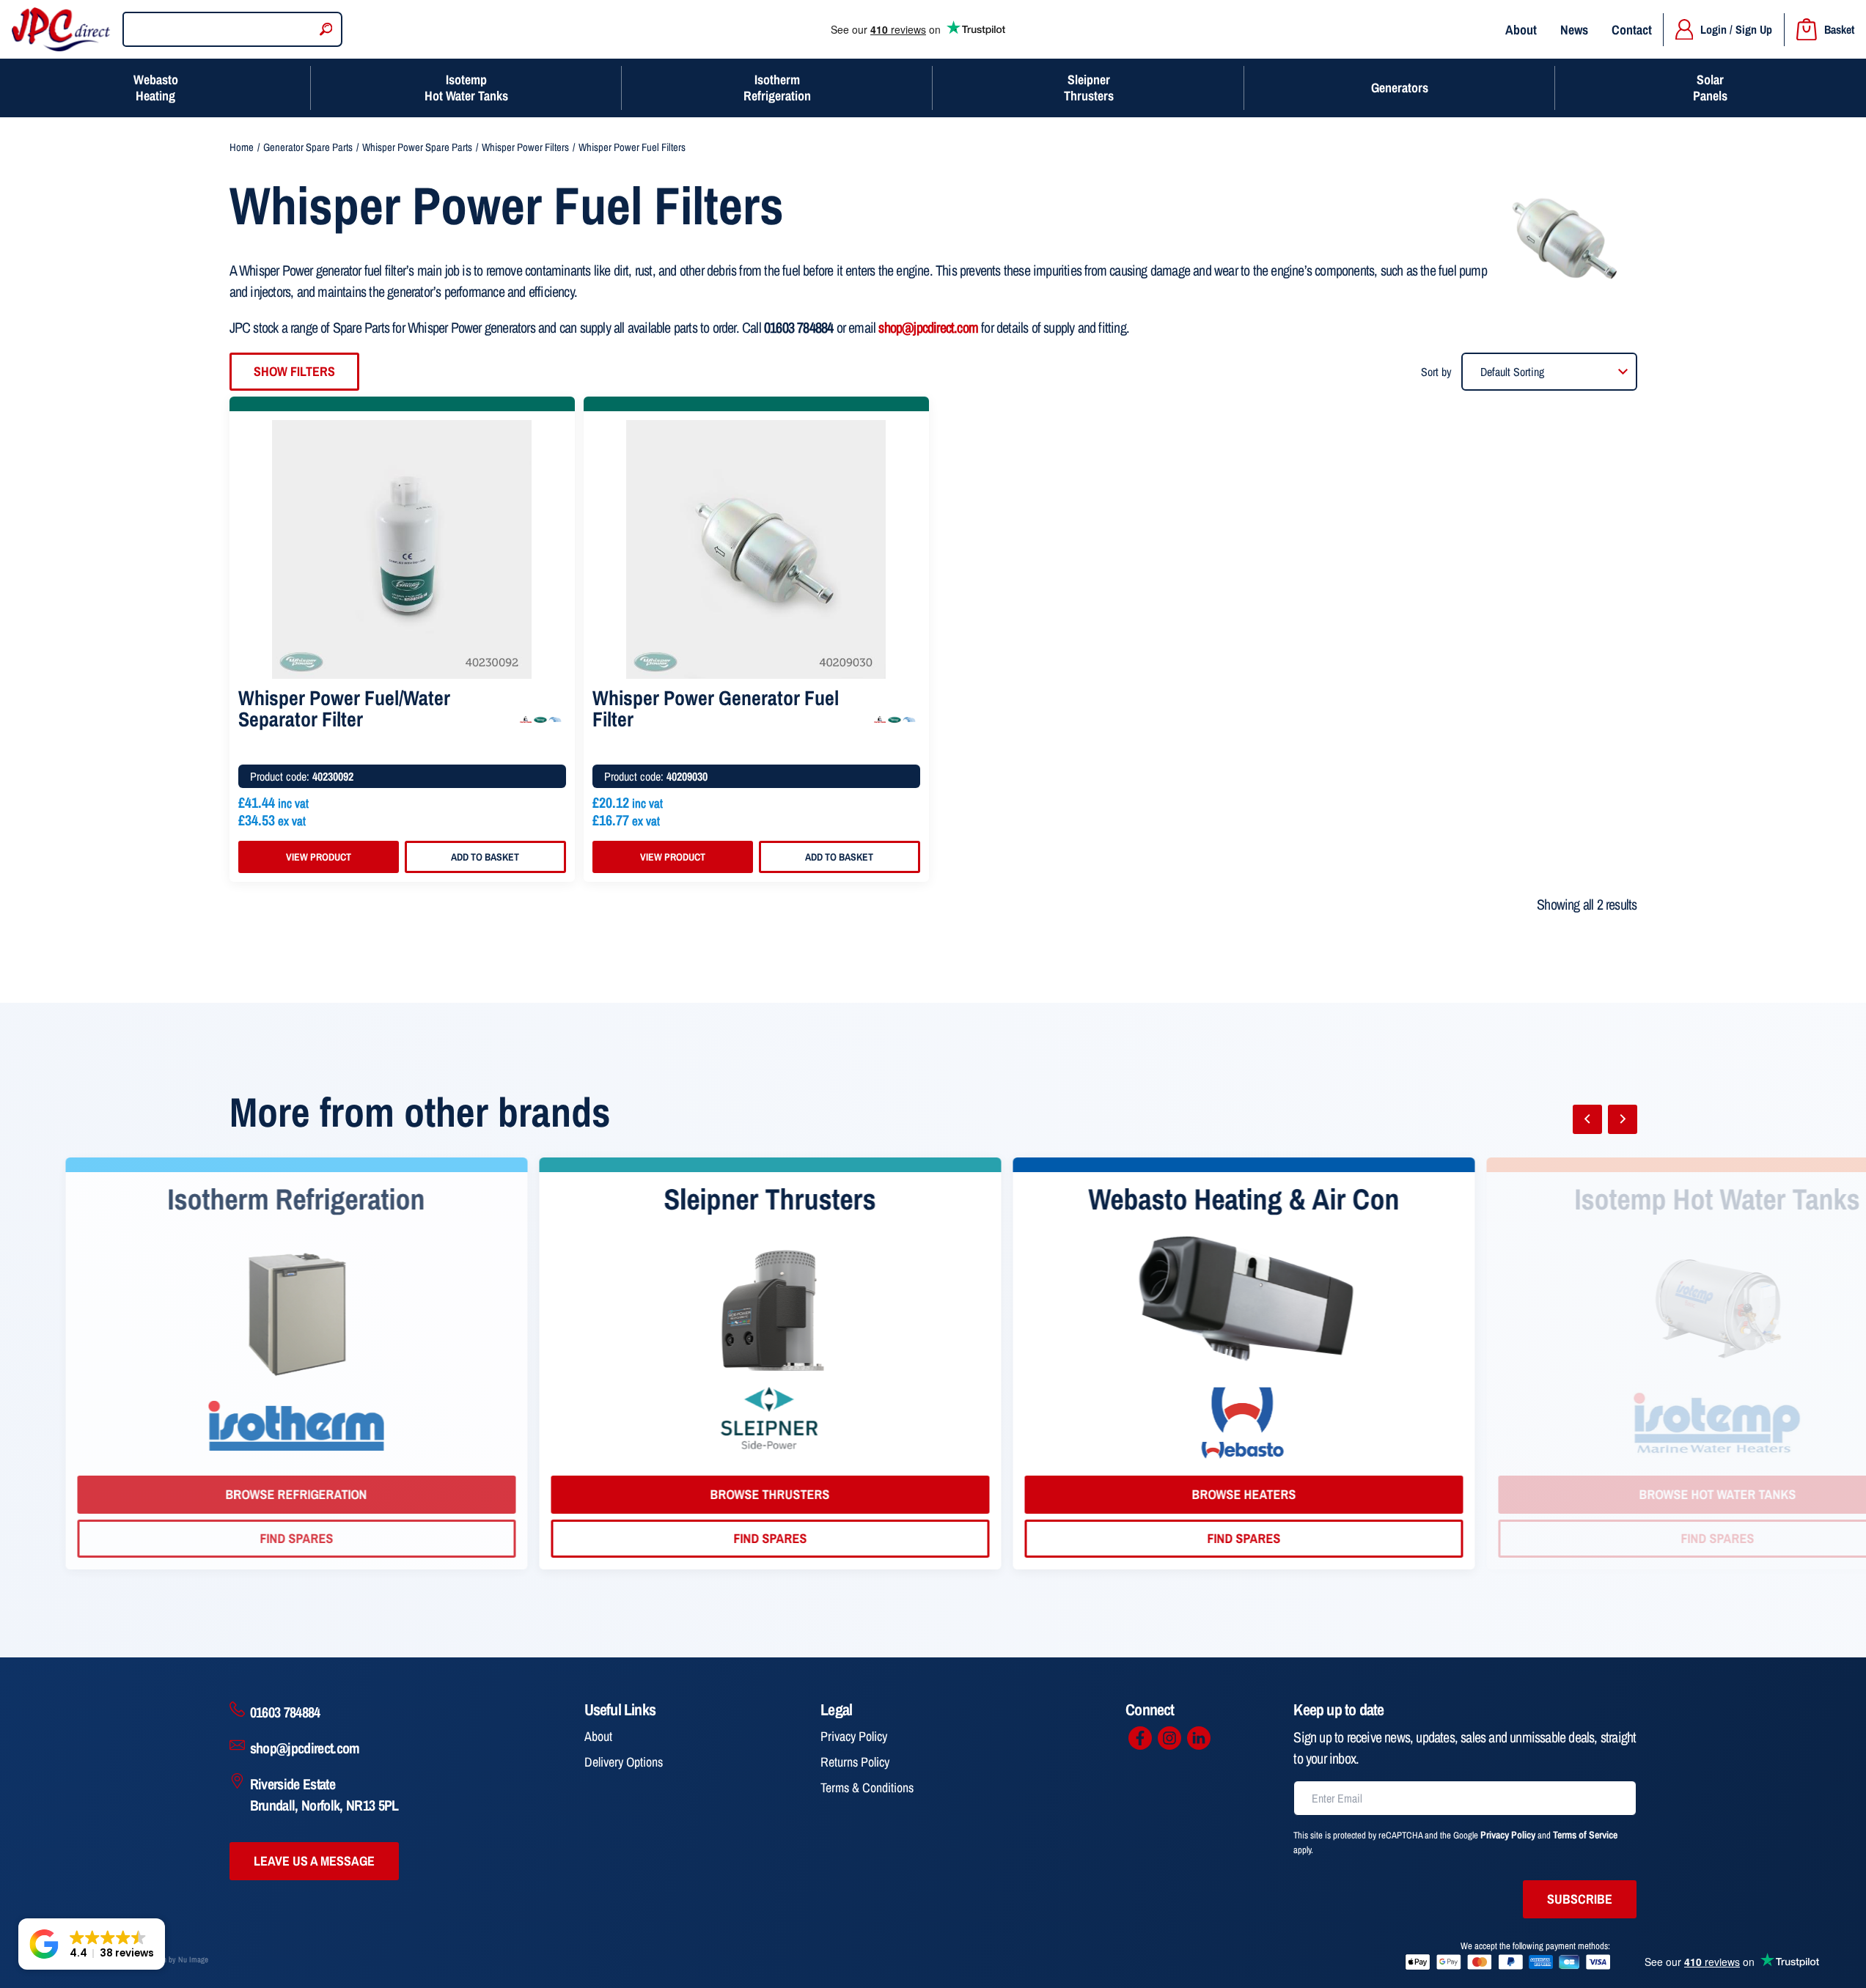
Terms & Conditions (867, 1788)
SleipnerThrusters (1089, 88)
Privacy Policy (854, 1736)
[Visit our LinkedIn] (1199, 1738)
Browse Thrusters (460, 1494)
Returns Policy (855, 1762)
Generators (1400, 88)
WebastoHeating (156, 88)
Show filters (294, 371)
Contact (1632, 30)
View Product (319, 857)
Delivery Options (624, 1762)
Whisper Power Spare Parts (417, 147)
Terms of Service (1585, 1835)
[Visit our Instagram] (1169, 1738)
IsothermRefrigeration (777, 88)
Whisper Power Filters (525, 147)
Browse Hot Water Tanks (1408, 1494)
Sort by (1436, 372)
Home (242, 147)
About (1521, 30)
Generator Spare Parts (308, 147)
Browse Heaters (934, 1494)
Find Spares (460, 1538)
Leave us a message (314, 1861)
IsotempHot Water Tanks (466, 88)
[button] (92, 1944)
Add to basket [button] (485, 857)
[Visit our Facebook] (1140, 1738)
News (1574, 30)
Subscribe (1580, 1899)
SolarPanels (1710, 88)
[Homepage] (61, 29)
